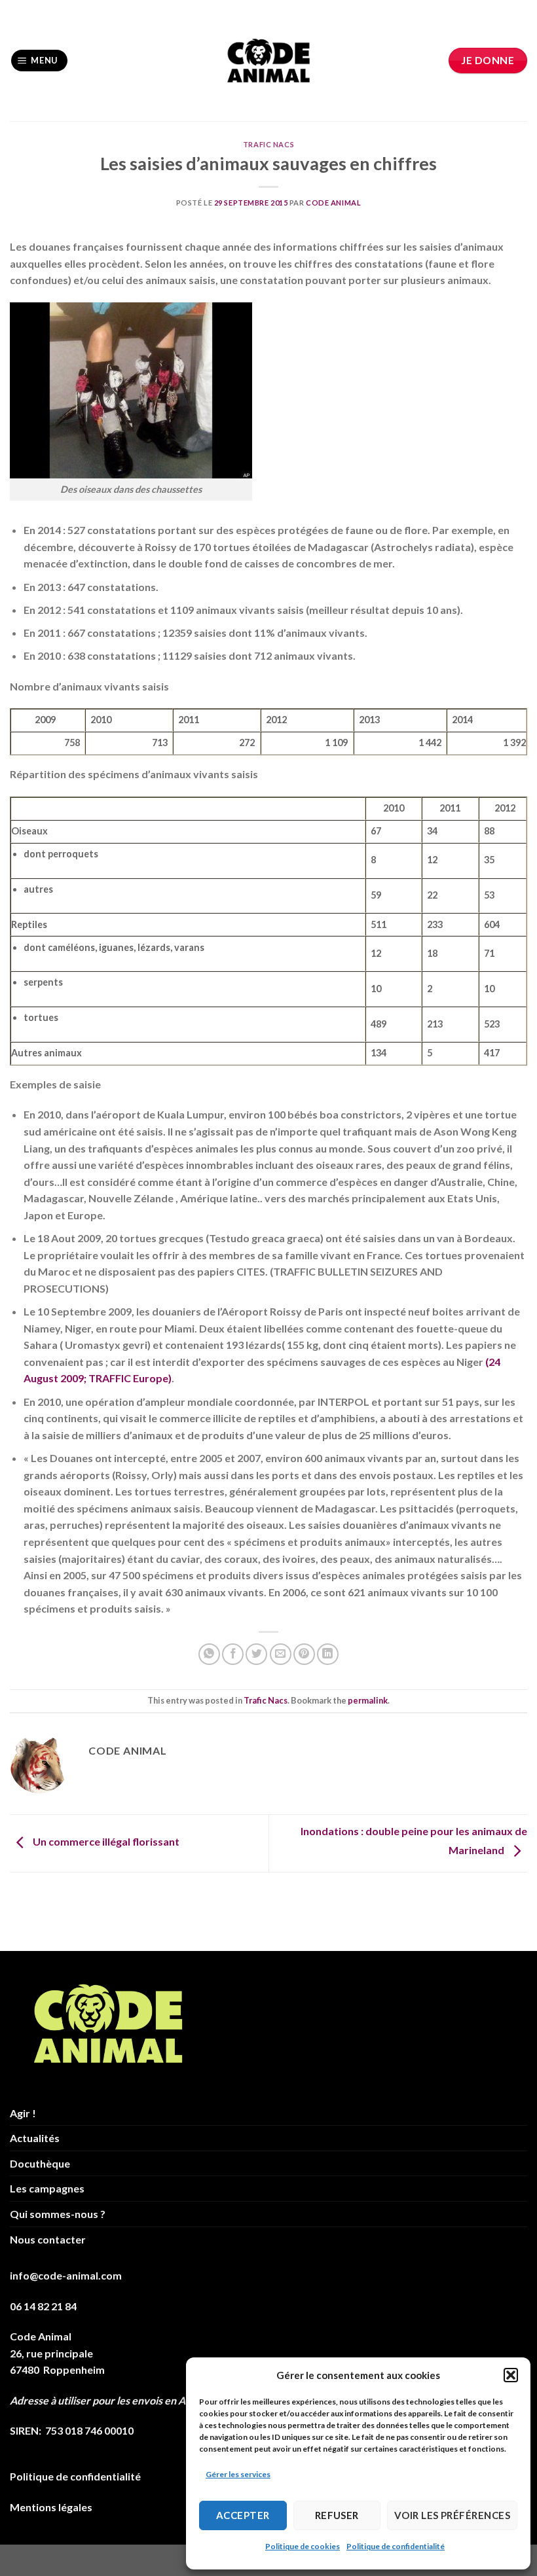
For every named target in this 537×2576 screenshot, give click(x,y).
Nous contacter (48, 2239)
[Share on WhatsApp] (209, 1654)
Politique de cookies (303, 2546)
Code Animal (333, 203)
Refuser (337, 2515)
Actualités (35, 2138)
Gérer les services (238, 2474)
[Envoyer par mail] (281, 1654)
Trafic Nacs (268, 144)
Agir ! (23, 2113)
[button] (511, 2375)
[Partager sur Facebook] (233, 1654)
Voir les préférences (452, 2515)
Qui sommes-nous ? (58, 2214)
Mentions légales (51, 2507)
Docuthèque (40, 2163)
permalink (368, 1700)
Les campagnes (47, 2188)
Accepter (243, 2515)
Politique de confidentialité (396, 2546)
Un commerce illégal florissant (105, 1842)
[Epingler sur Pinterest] (304, 1654)
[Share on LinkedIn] (328, 1654)
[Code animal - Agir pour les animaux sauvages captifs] (269, 61)
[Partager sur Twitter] (256, 1654)
